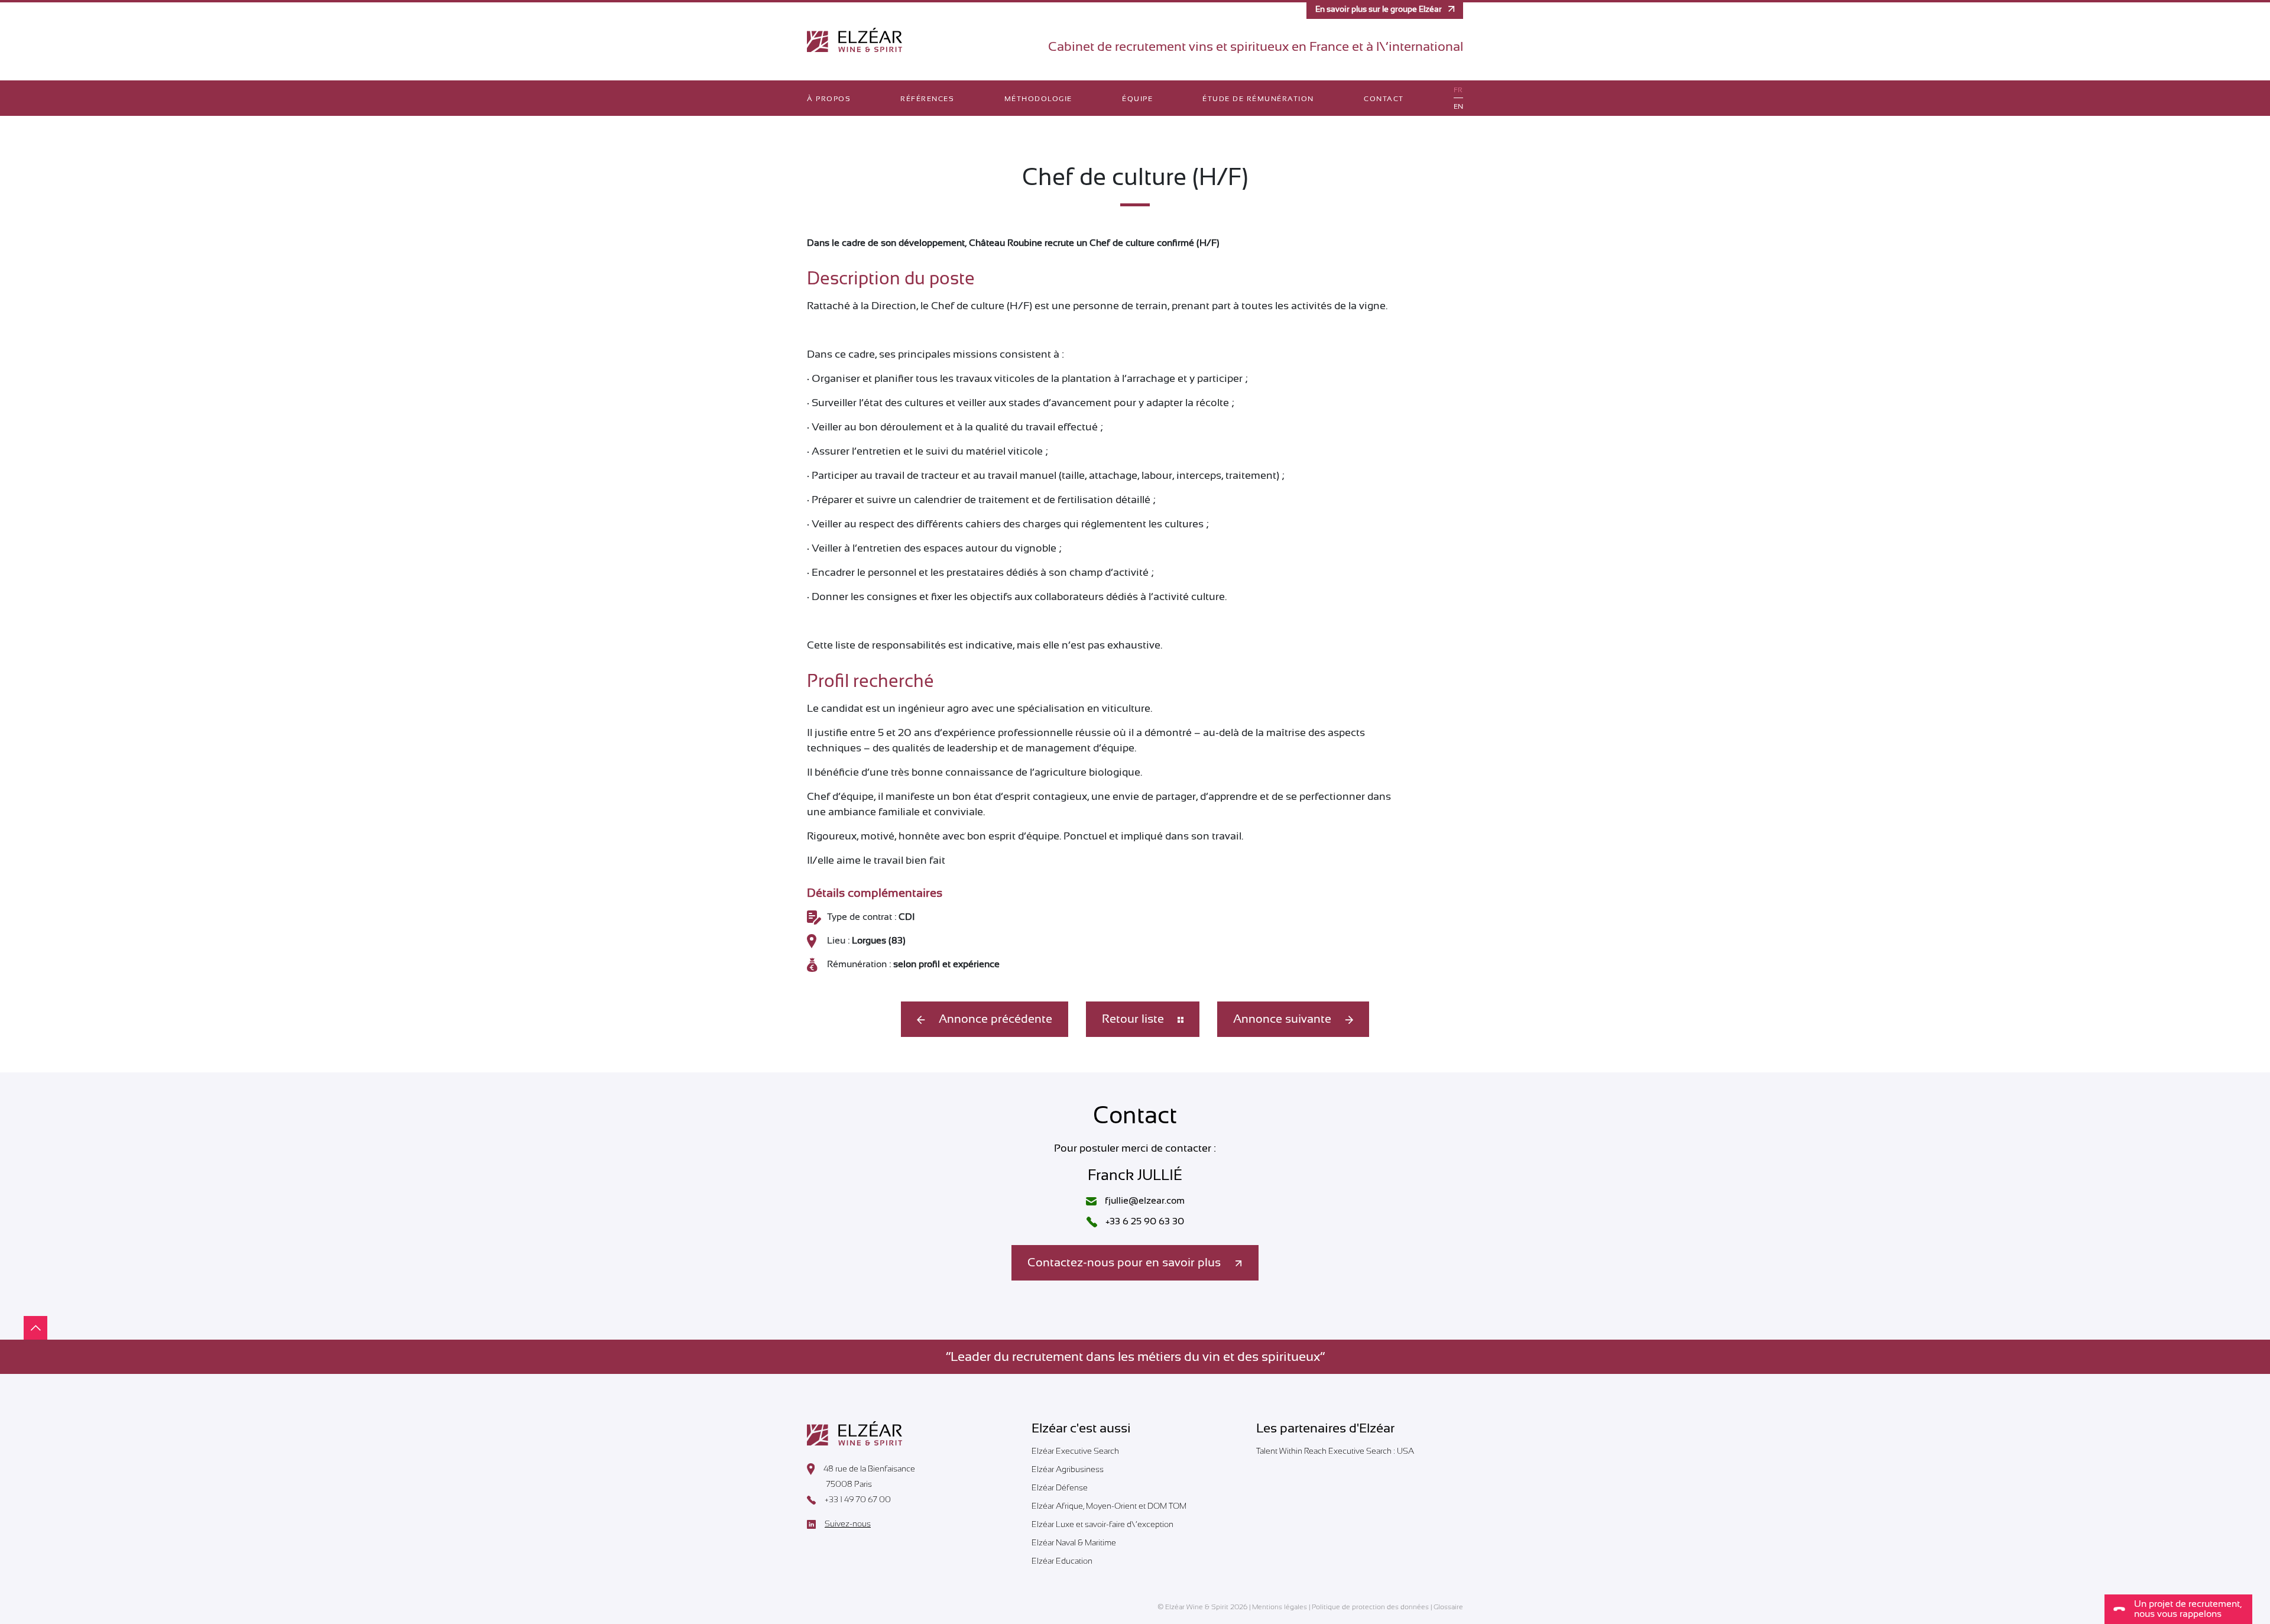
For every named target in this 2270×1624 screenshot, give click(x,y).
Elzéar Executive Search (1075, 1451)
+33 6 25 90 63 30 (1144, 1221)
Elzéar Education (1062, 1561)
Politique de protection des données (1370, 1607)
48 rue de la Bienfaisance (869, 1469)
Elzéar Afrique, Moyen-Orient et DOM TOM (1109, 1506)
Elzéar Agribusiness (1068, 1469)
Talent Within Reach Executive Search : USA (1335, 1451)
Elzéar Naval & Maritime (1074, 1542)
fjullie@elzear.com (1144, 1201)
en (1458, 106)
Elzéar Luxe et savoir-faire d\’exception (1102, 1524)
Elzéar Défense (1060, 1487)
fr (1458, 90)
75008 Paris (849, 1484)
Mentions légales (1280, 1607)
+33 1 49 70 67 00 (858, 1500)
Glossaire (1448, 1607)
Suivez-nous (848, 1524)
